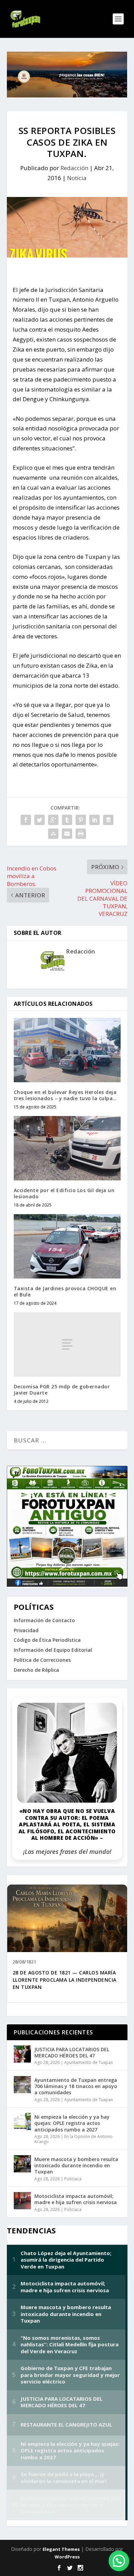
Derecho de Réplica (36, 1670)
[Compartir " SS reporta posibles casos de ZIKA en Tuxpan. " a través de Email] (67, 834)
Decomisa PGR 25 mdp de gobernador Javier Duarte (62, 1390)
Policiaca (73, 2179)
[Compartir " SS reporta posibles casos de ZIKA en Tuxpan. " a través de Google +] (53, 820)
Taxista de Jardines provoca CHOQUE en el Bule (65, 1291)
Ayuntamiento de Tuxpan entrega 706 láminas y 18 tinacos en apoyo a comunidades (76, 2086)
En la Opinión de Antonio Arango (74, 2139)
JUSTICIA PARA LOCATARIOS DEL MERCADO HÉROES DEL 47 (72, 2052)
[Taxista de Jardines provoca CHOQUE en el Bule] (67, 1246)
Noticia (77, 178)
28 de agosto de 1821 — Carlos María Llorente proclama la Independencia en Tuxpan (65, 1980)
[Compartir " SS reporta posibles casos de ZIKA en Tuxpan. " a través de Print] (81, 834)
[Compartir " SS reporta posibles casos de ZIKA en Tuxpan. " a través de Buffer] (108, 820)
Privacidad (26, 1630)
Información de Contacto (44, 1620)
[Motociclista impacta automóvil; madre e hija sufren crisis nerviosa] (22, 2201)
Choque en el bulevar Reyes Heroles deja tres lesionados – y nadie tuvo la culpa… (65, 1095)
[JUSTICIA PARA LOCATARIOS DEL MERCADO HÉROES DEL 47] (22, 2054)
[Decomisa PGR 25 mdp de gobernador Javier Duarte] (67, 1344)
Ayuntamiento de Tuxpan (89, 2062)
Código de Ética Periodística (47, 1640)
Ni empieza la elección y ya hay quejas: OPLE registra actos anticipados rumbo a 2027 (72, 2123)
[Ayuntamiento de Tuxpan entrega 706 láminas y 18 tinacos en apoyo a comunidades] (22, 2085)
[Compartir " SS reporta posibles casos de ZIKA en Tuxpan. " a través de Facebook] (26, 820)
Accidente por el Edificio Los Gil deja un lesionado (64, 1193)
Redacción (74, 168)
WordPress (67, 2557)
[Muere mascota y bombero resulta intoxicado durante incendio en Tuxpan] (22, 2164)
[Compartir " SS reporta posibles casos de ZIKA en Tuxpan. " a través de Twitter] (40, 820)
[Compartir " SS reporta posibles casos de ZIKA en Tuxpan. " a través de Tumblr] (67, 820)
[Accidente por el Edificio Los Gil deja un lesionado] (67, 1148)
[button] (119, 2561)
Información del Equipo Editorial (53, 1650)
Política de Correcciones (42, 1660)
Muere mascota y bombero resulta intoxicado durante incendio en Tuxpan (76, 2165)
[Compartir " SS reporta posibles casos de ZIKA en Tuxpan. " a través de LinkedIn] (94, 820)
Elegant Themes (61, 2549)
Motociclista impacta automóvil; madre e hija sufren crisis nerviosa (76, 2199)
